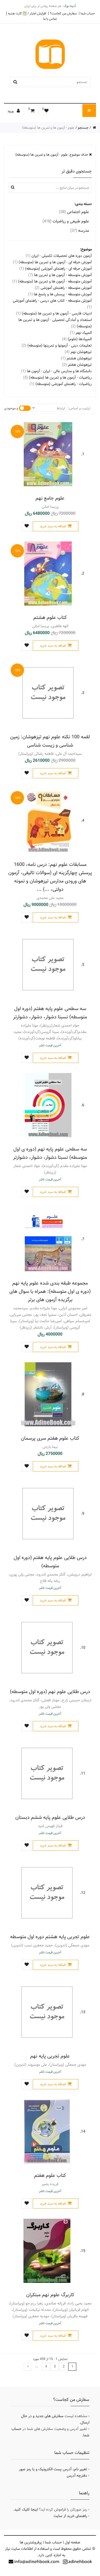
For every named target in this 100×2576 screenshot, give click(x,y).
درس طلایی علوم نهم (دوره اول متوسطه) (50, 1692)
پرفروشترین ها (31, 2542)
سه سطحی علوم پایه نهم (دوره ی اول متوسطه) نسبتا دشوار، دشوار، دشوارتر (50, 1153)
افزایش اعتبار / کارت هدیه (27, 13)
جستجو (83, 128)
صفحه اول (73, 2542)
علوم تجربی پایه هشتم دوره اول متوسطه (50, 1937)
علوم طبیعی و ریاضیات (66, 221)
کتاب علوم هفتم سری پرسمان (50, 1438)
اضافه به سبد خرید (53, 526)
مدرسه (80, 231)
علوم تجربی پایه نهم (50, 2056)
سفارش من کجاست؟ (63, 13)
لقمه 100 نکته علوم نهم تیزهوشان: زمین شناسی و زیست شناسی (50, 741)
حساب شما (88, 13)
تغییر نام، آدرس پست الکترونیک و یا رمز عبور (53, 2469)
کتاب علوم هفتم (50, 2175)
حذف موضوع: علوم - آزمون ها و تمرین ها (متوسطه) (52, 155)
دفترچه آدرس (77, 2476)
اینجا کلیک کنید (26, 2510)
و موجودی (11, 408)
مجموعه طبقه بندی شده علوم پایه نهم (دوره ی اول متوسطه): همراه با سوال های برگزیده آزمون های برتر (50, 1291)
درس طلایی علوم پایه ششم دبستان (50, 1817)
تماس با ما (50, 19)
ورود (11, 111)
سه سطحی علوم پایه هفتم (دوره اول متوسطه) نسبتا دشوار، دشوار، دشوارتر (50, 1013)
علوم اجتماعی (74, 212)
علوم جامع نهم (50, 498)
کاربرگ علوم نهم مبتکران (50, 2295)
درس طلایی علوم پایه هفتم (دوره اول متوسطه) (50, 1562)
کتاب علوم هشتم (50, 617)
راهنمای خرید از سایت (70, 2516)
